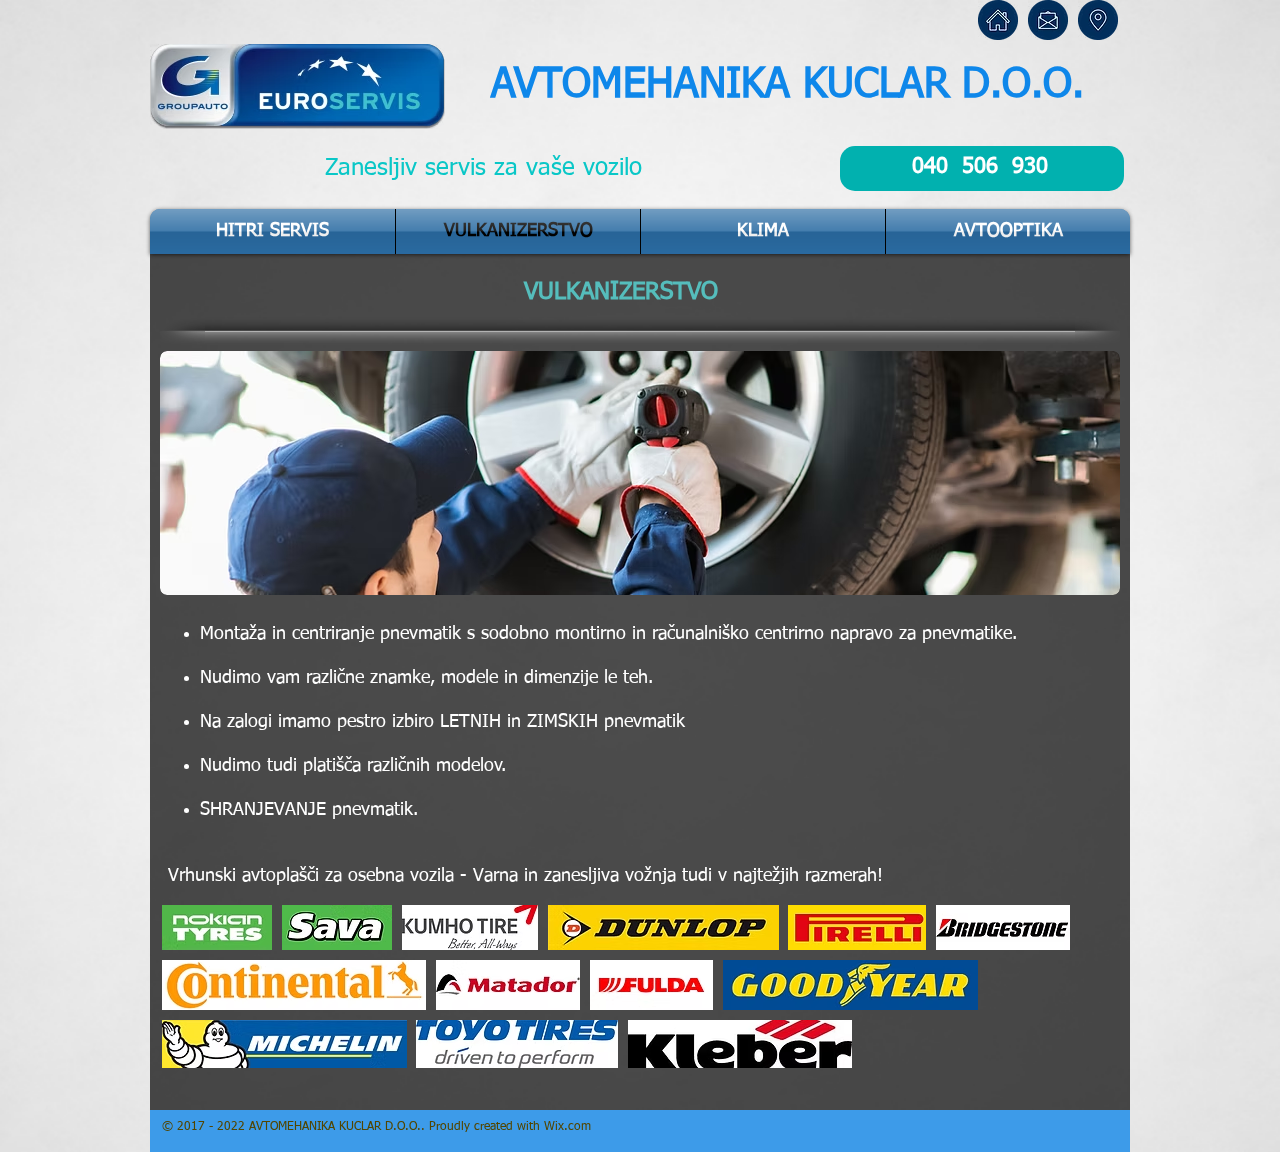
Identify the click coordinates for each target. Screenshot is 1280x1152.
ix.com (573, 1127)
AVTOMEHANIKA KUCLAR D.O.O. (787, 85)
